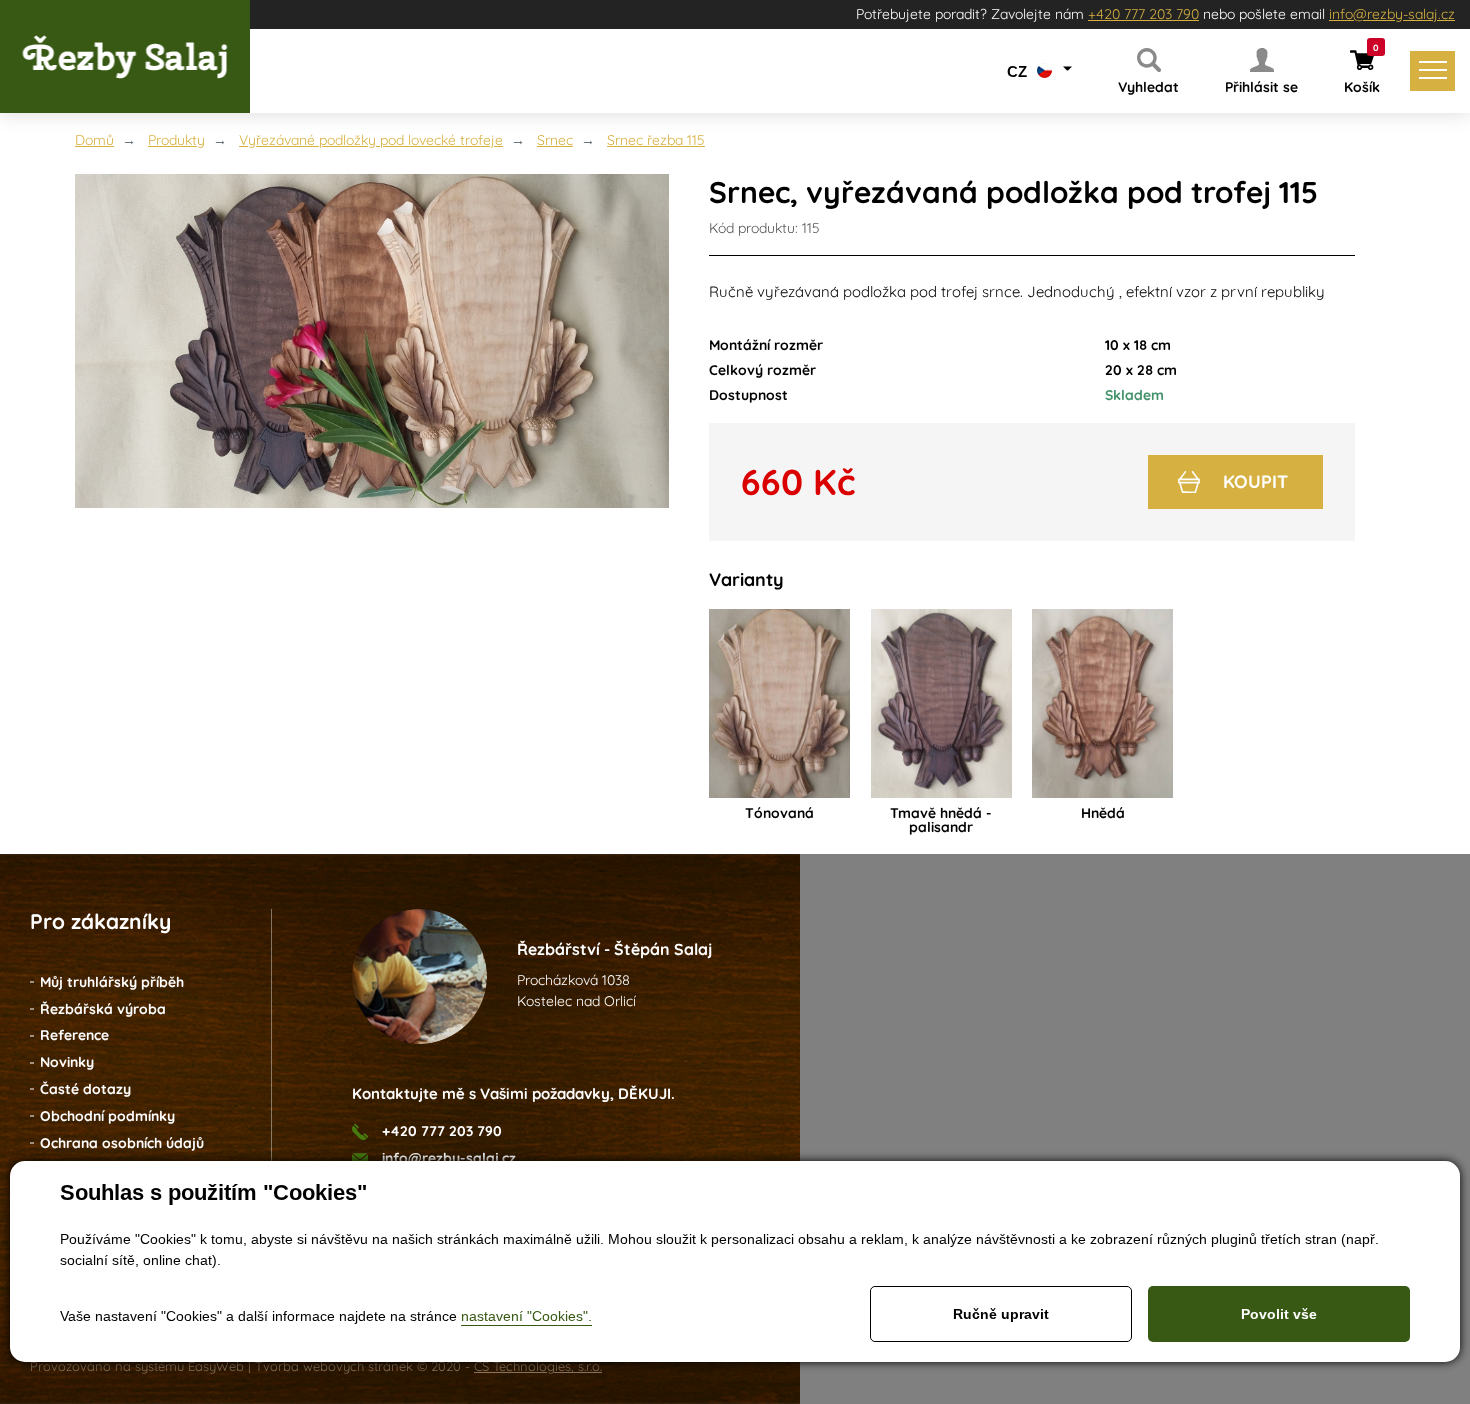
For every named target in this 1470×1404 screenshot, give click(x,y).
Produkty (176, 140)
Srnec (555, 140)
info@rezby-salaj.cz (1392, 14)
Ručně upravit (1001, 1314)
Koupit (1255, 481)
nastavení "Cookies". (526, 1316)
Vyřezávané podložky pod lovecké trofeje (371, 140)
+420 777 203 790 (1143, 14)
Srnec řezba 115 (656, 140)
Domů (94, 140)
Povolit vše (1279, 1314)
